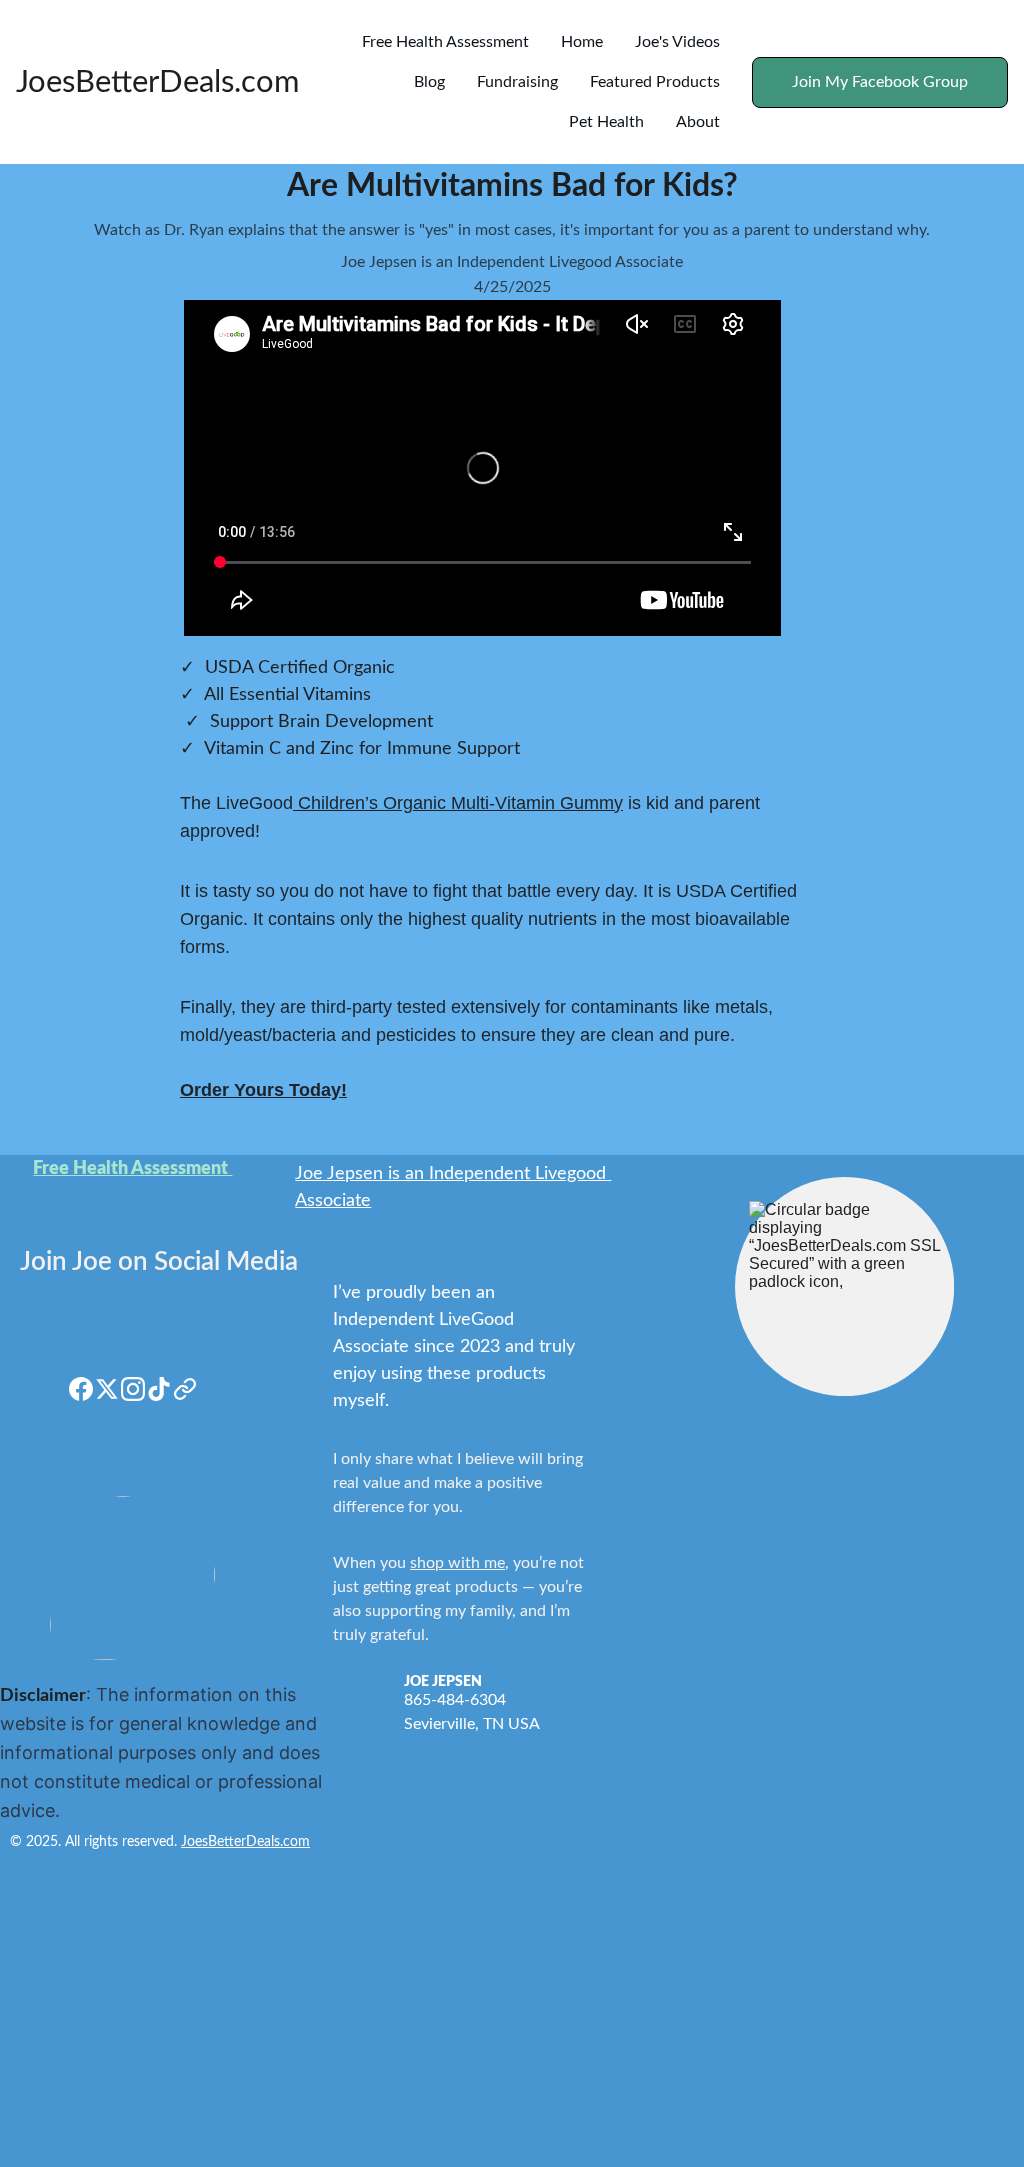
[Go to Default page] (185, 1389)
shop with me (457, 1563)
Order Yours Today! (263, 1090)
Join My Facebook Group (880, 82)
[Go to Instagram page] (133, 1389)
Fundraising (517, 82)
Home (582, 42)
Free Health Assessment (445, 42)
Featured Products (655, 82)
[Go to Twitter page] (107, 1389)
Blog (429, 82)
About (698, 122)
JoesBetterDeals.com (245, 1842)
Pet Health (606, 122)
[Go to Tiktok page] (159, 1389)
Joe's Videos (677, 42)
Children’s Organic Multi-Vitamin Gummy (458, 803)
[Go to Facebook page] (81, 1389)
